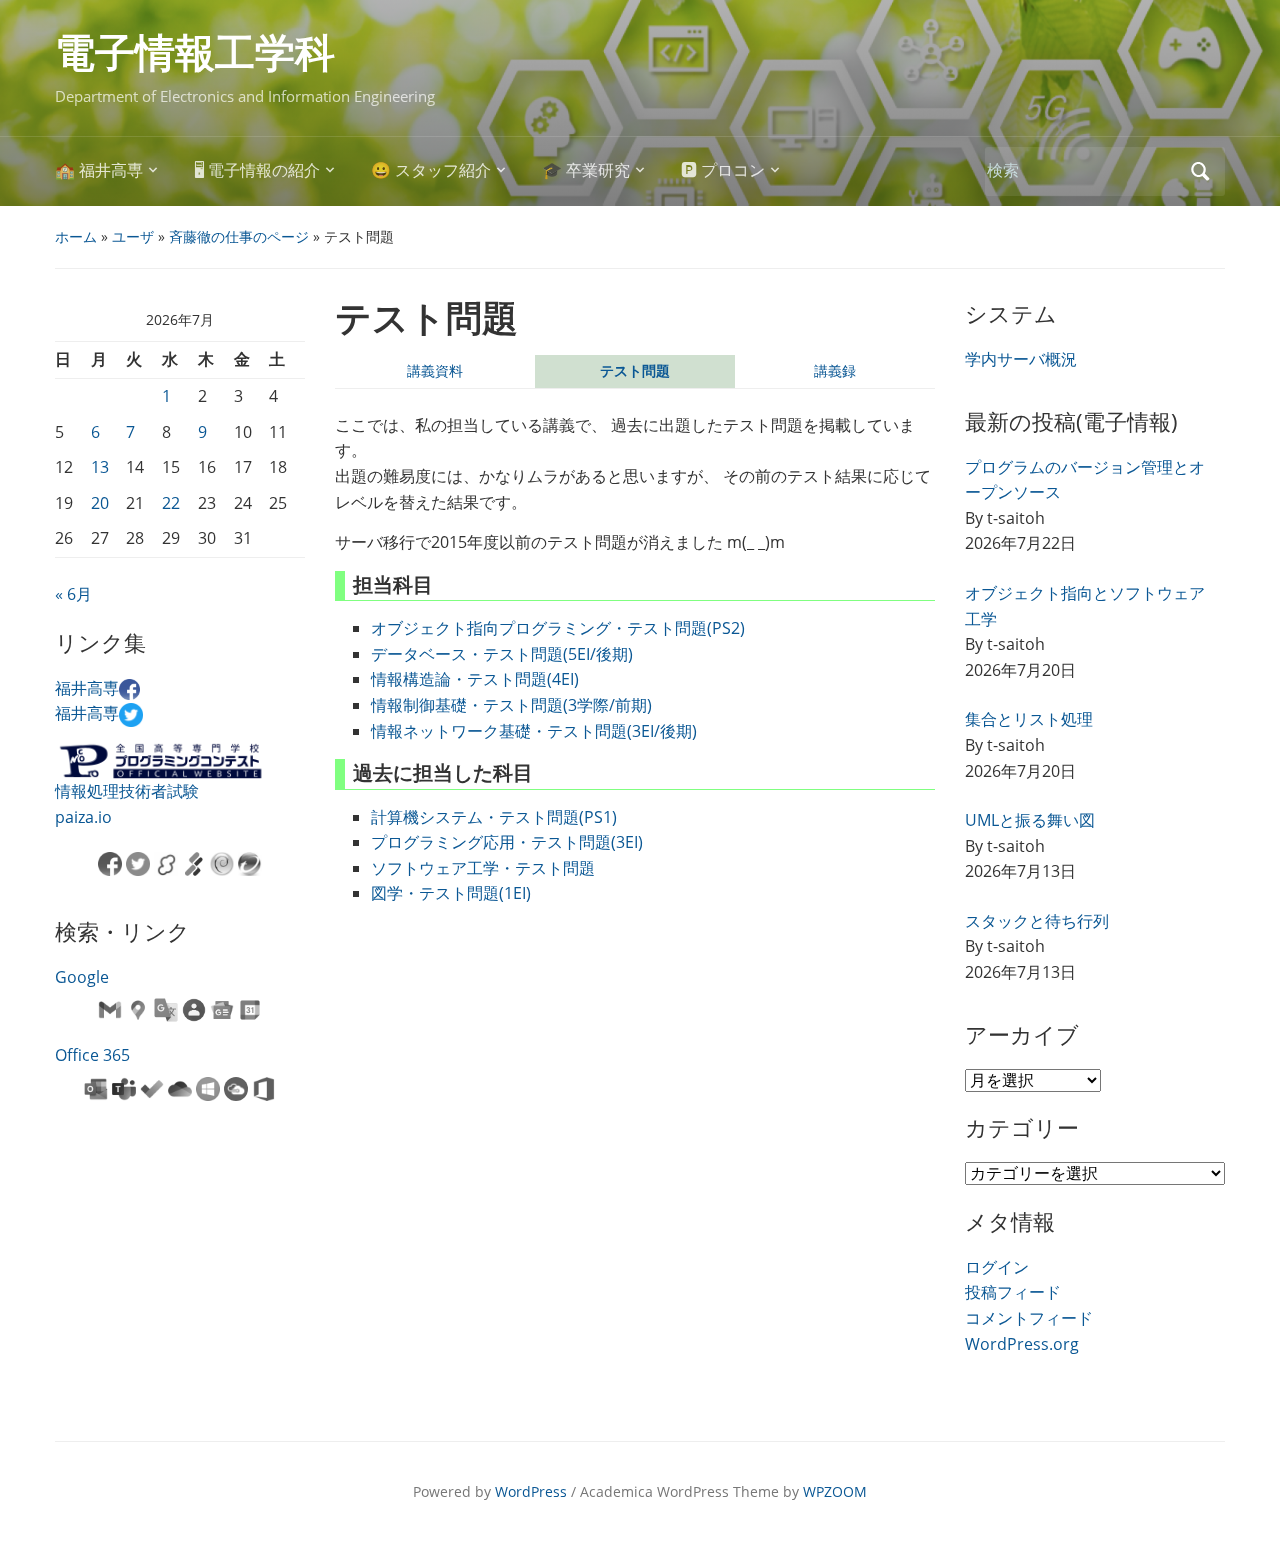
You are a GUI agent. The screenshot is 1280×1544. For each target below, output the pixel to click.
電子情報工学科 (195, 53)
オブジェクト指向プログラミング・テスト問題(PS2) (558, 628)
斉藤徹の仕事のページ (239, 236)
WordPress (531, 1491)
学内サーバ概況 (1021, 359)
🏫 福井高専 (99, 170)
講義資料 (435, 370)
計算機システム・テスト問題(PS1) (494, 817)
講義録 (835, 370)
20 (100, 503)
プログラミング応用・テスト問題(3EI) (507, 842)
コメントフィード (1029, 1318)
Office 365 (92, 1055)
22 (171, 503)
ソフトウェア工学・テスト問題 (483, 868)
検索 (1200, 171)
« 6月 (73, 594)
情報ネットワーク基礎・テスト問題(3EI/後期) (534, 731)
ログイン (997, 1267)
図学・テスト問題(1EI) (451, 893)
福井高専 (87, 688)
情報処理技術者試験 (127, 791)
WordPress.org (1022, 1344)
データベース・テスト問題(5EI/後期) (502, 654)
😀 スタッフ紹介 (431, 170)
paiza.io (83, 817)
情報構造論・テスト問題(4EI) (475, 679)
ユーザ (133, 236)
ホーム (76, 236)
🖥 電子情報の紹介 (257, 170)
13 (100, 467)
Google (82, 977)
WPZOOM (835, 1491)
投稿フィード (1013, 1292)
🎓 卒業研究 (586, 170)
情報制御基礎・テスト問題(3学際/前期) (511, 705)
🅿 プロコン (723, 170)
